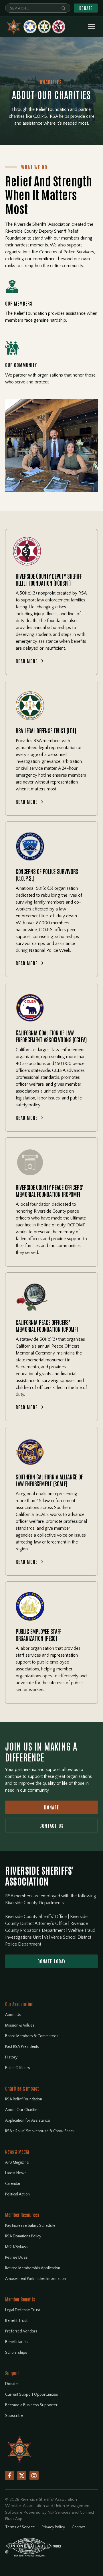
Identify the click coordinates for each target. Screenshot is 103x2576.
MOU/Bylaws (17, 2247)
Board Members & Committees (32, 2036)
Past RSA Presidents (22, 2047)
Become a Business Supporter (31, 2405)
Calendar (13, 2184)
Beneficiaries (16, 2342)
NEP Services (59, 2513)
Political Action (17, 2194)
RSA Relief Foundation (24, 2099)
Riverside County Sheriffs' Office (36, 1917)
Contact (78, 2527)
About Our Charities (22, 2110)
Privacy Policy (53, 2527)
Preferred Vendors (21, 2331)
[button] (91, 27)
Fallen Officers (18, 2068)
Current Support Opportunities (32, 2394)
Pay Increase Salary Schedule (30, 2226)
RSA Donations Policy (23, 2236)
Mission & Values (20, 2025)
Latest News (16, 2173)
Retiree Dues (16, 2257)
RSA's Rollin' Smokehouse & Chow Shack (40, 2131)
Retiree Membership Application (33, 2268)
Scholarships (16, 2353)
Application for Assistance (28, 2120)
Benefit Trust (16, 2321)
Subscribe (14, 2416)
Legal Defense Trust (23, 2310)
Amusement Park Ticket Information (35, 2279)
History (11, 2057)
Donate (86, 8)
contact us (52, 1826)
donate (51, 1807)
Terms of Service (20, 2527)
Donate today (52, 1961)
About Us (13, 2015)
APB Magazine (17, 2162)
